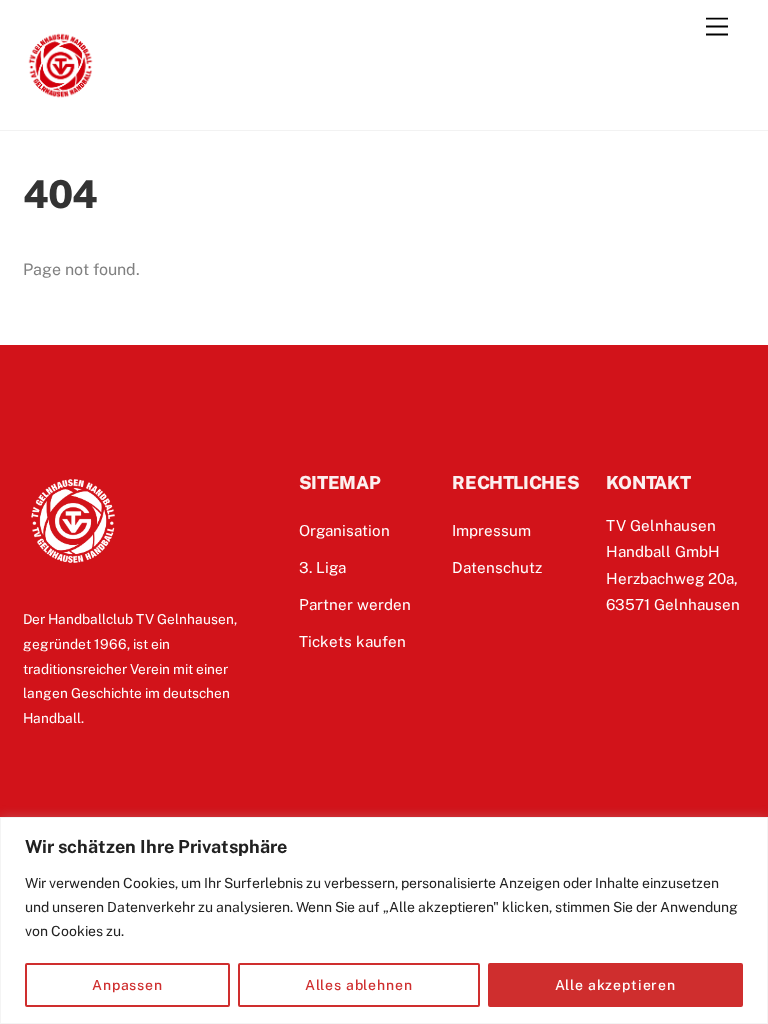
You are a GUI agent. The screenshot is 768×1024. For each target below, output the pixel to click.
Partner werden (355, 604)
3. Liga (322, 567)
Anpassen (127, 985)
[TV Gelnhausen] (60, 94)
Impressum (491, 530)
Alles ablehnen (359, 985)
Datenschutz (497, 567)
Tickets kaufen (352, 641)
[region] (384, 920)
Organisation (344, 530)
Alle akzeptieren (615, 985)
